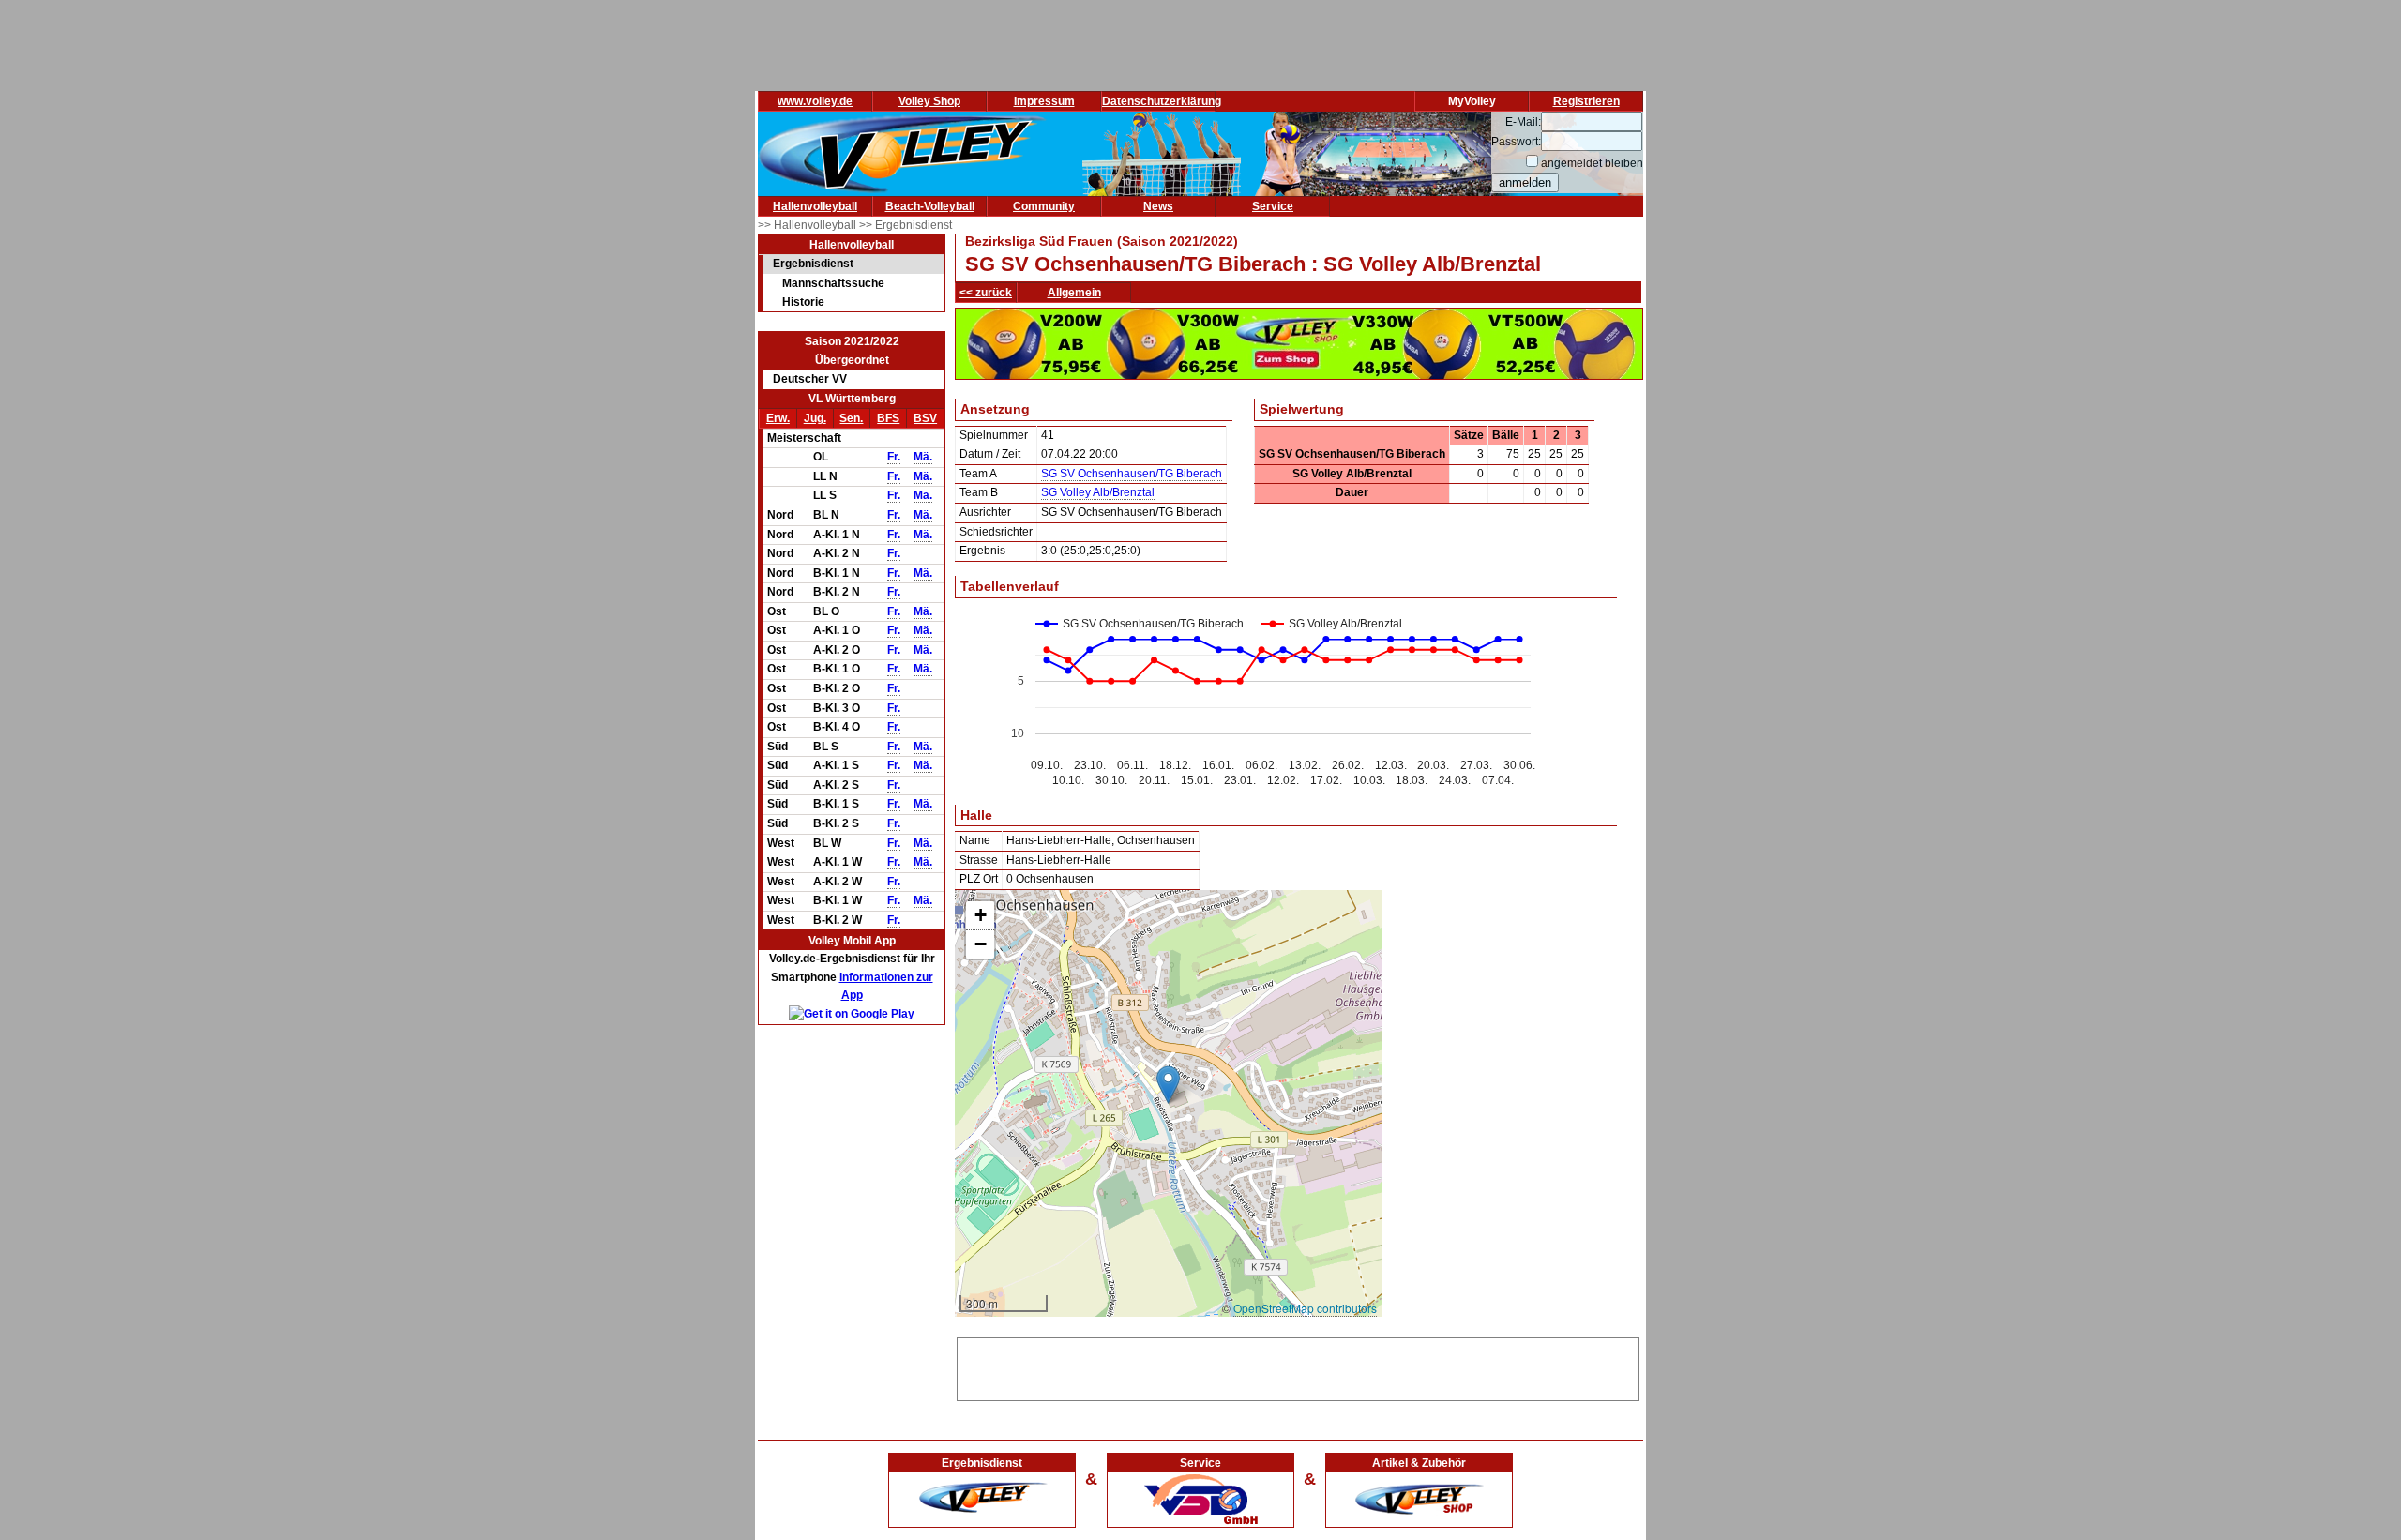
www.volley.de (815, 101)
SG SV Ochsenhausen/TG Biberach (1132, 474)
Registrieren (1586, 101)
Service (1273, 206)
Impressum (1044, 101)
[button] (1168, 1085)
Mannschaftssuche (833, 283)
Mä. (923, 457)
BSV (925, 418)
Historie (803, 302)
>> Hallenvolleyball (808, 225)
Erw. (778, 418)
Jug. (815, 418)
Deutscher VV (810, 379)
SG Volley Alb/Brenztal (1098, 492)
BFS (888, 418)
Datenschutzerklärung (1162, 101)
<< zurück (986, 293)
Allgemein (1074, 293)
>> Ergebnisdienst (906, 225)
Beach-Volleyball (930, 206)
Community (1044, 206)
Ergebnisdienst (813, 264)
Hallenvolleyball (815, 206)
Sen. (851, 418)
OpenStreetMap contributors (1305, 1308)
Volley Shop (929, 101)
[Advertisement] (1298, 1366)
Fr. (894, 457)
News (1158, 206)
